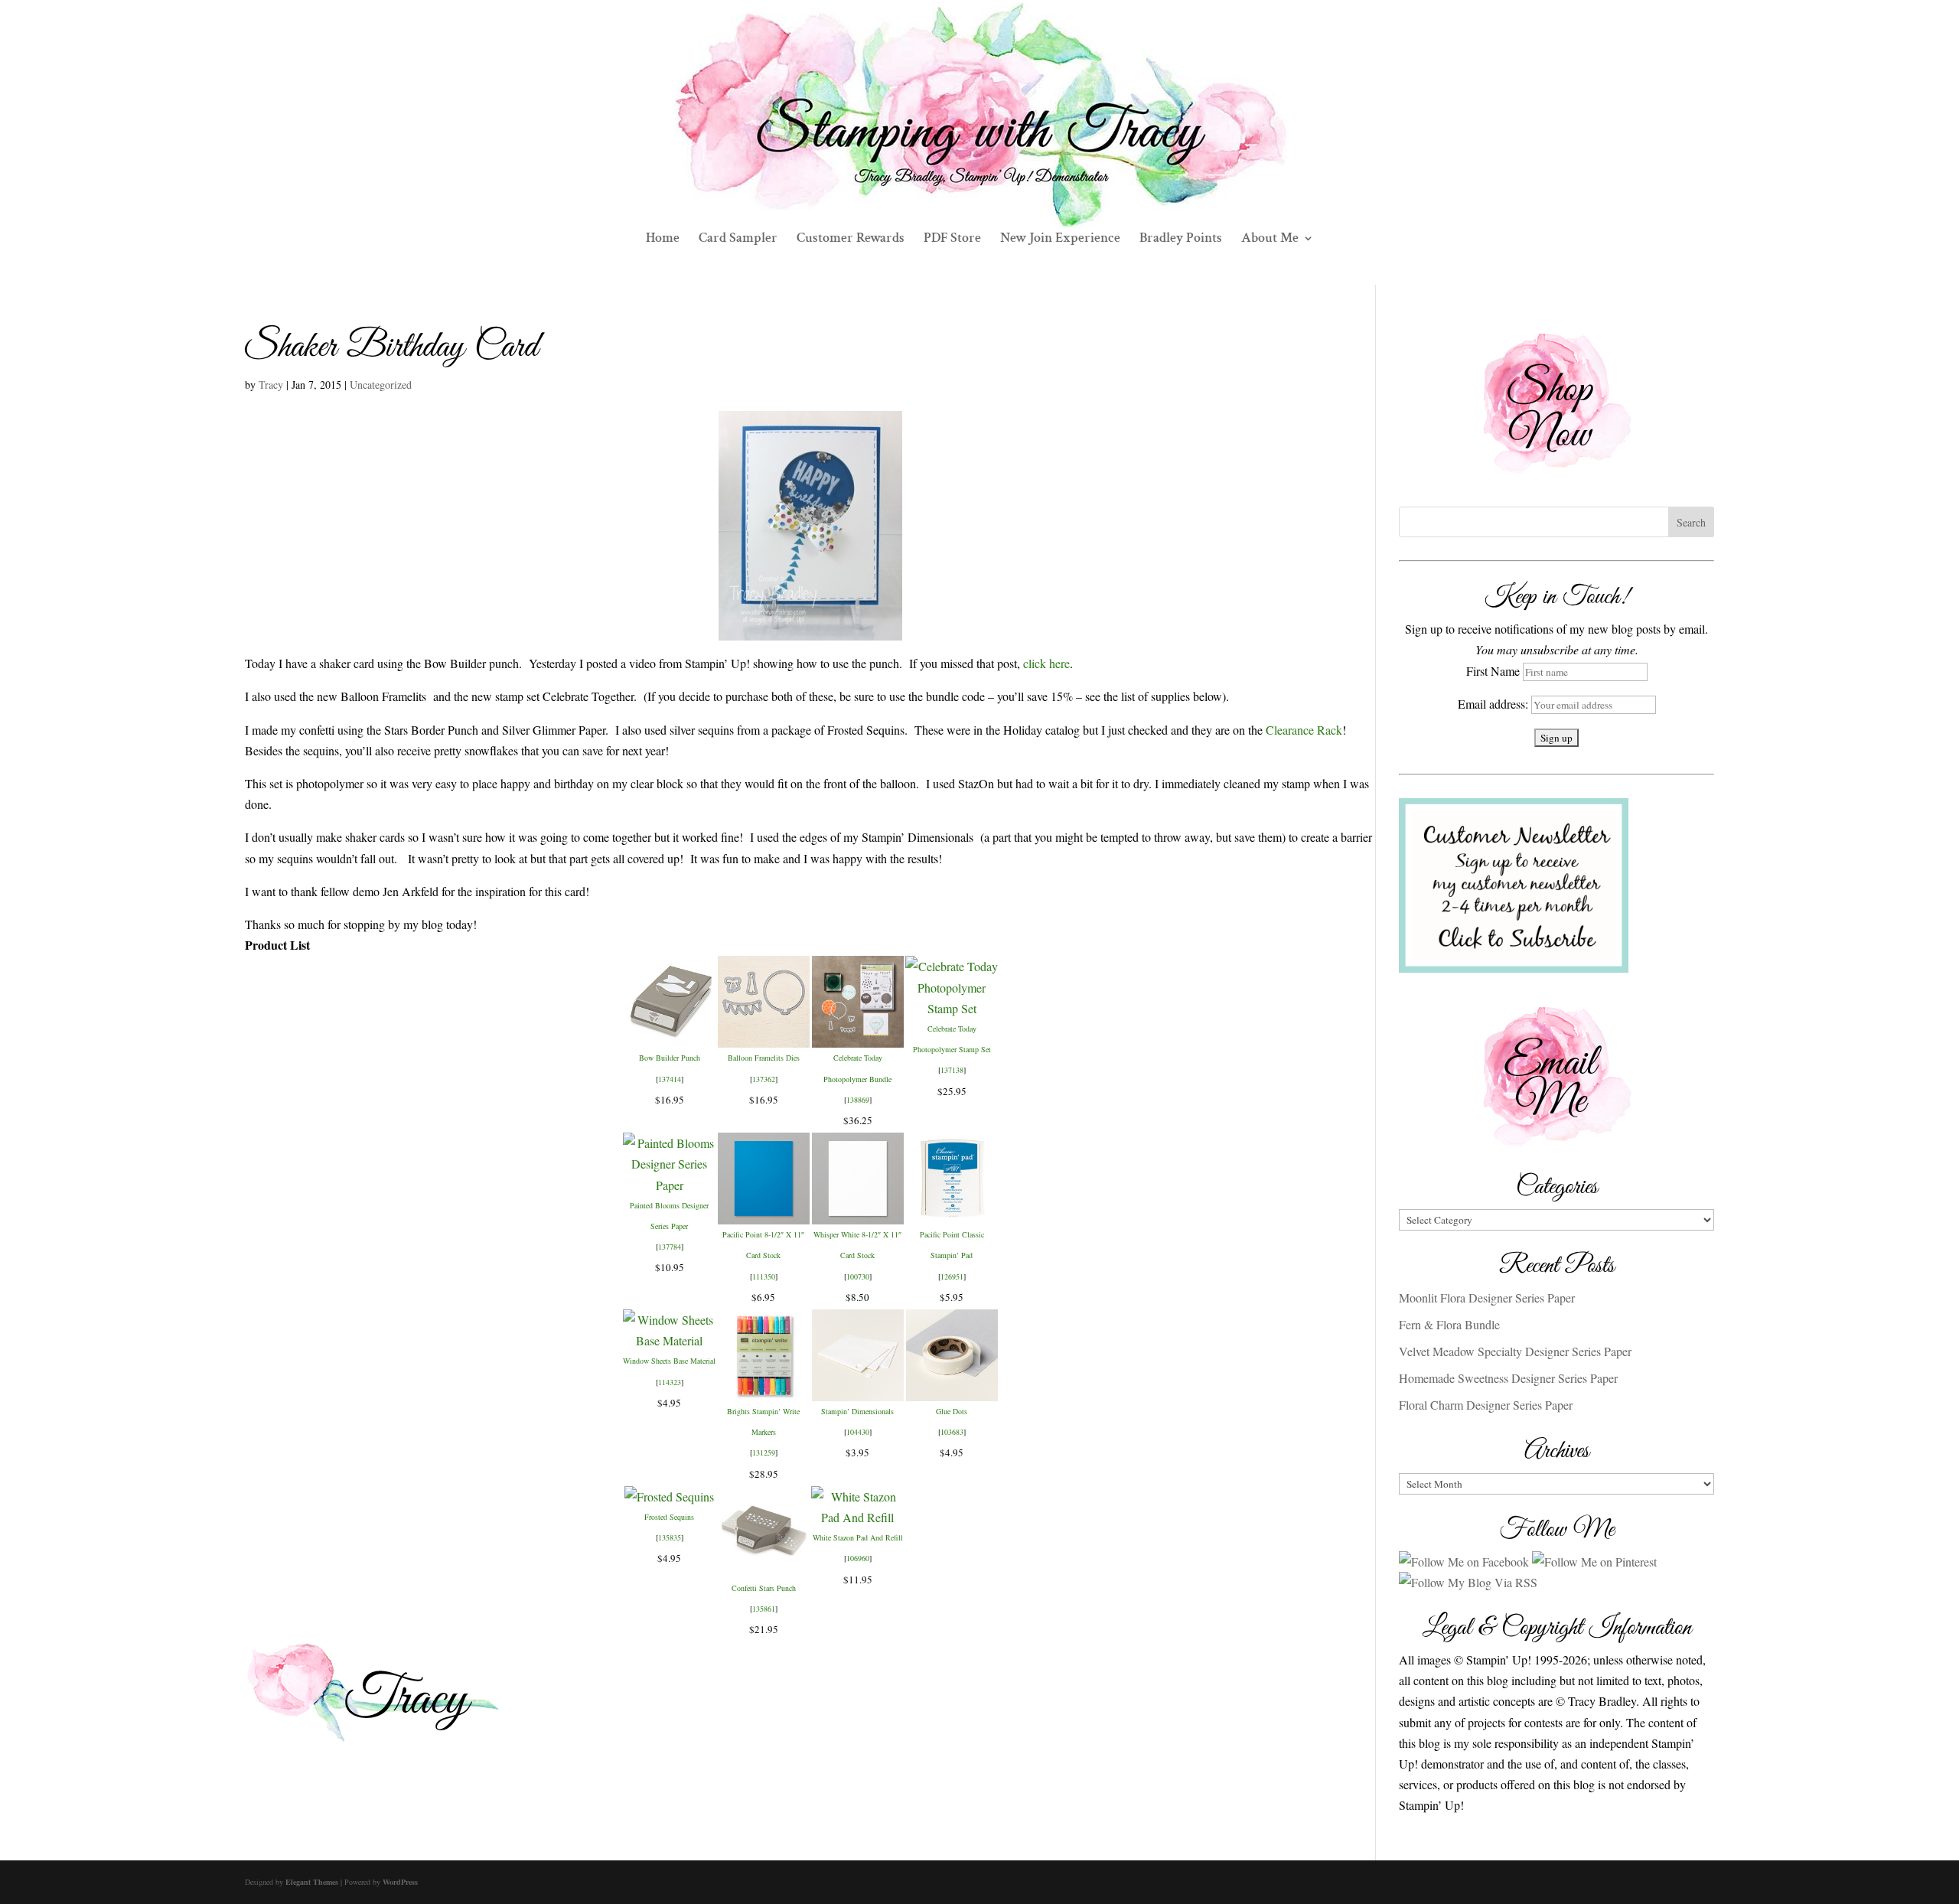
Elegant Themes (312, 1882)
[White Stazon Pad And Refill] (857, 1517)
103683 (952, 1432)
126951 (952, 1276)
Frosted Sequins (669, 1517)
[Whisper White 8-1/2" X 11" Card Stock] (858, 1214)
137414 (670, 1079)
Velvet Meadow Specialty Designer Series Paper (1515, 1351)
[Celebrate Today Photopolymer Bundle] (858, 1037)
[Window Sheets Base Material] (669, 1340)
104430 (858, 1432)
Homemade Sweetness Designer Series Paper (1508, 1378)
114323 (670, 1382)
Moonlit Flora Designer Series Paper (1487, 1298)
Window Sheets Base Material (669, 1361)
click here (1046, 663)
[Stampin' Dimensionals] (858, 1391)
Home (663, 240)
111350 (764, 1276)
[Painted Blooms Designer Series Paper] (669, 1185)
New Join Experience (1060, 240)
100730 (858, 1276)
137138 (952, 1070)
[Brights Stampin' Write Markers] (764, 1391)
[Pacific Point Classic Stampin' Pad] (952, 1214)
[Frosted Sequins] (669, 1496)
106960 (858, 1558)
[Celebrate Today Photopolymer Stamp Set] (952, 1008)
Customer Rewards (851, 240)
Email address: (1495, 704)
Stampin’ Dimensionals (857, 1411)
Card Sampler (738, 240)
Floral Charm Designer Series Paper (1486, 1405)
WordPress (400, 1882)
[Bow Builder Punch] (670, 1037)
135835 (670, 1537)
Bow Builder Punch (670, 1058)
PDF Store (952, 240)
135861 (764, 1609)
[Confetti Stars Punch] (764, 1568)
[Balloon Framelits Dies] (764, 1037)
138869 (858, 1100)
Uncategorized (381, 385)
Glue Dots (952, 1411)
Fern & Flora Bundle (1449, 1324)
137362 (764, 1079)
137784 (670, 1247)
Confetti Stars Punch (764, 1588)
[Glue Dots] (952, 1391)
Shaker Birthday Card (391, 347)
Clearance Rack (1304, 730)
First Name (1493, 671)
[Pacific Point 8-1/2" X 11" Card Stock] (764, 1214)
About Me (1270, 240)
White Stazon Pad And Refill (858, 1537)
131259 (764, 1452)
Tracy (271, 385)
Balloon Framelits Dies (764, 1058)
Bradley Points (1181, 240)
